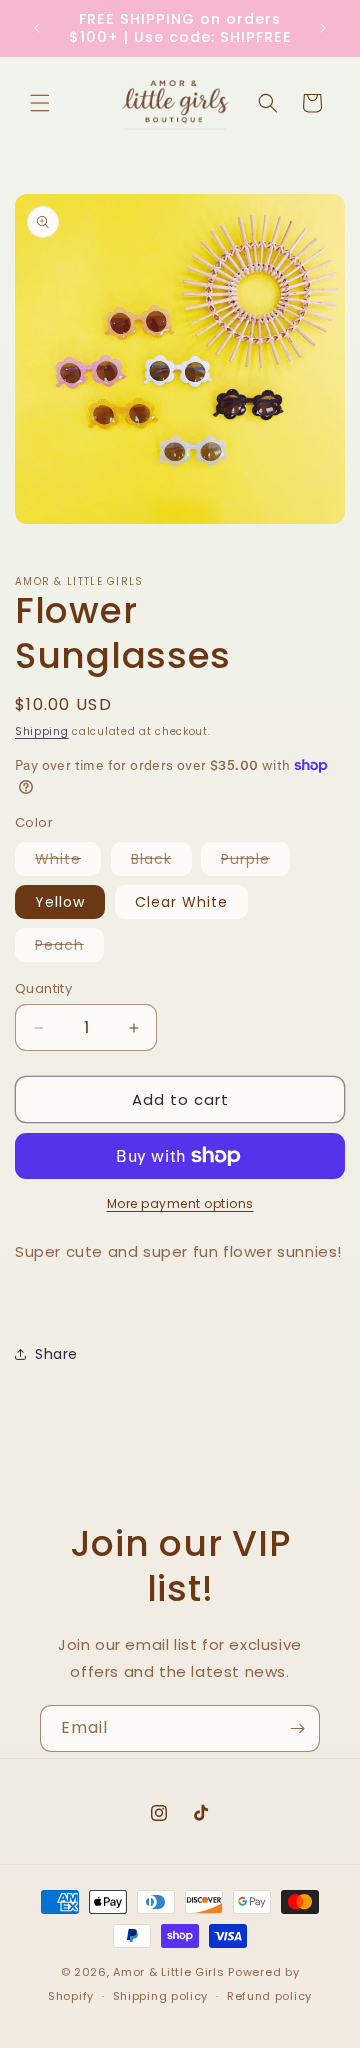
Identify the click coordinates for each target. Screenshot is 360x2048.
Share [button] (56, 1354)
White (68, 862)
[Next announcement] (323, 28)
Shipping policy (161, 1996)
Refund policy (269, 1996)
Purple (255, 862)
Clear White (181, 902)
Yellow (60, 902)
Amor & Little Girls (168, 1972)
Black (161, 862)
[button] (40, 103)
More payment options (180, 1203)
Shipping (42, 731)
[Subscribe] (297, 1728)
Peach (69, 948)
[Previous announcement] (37, 28)
